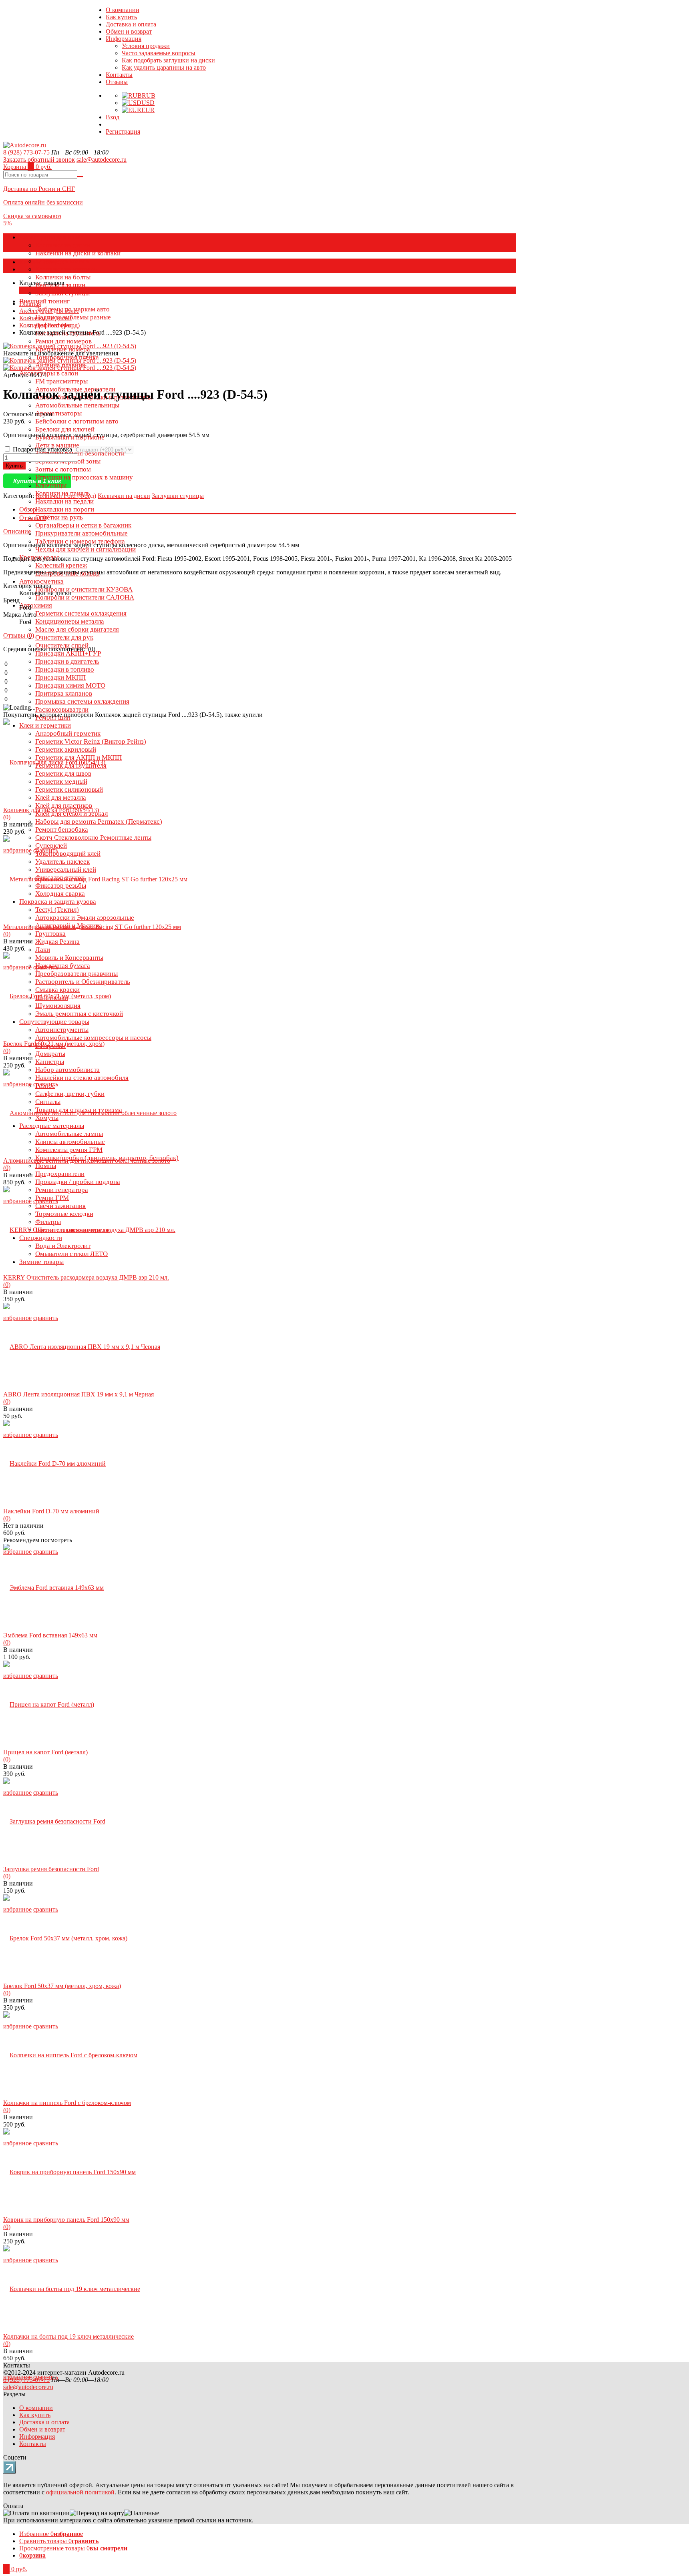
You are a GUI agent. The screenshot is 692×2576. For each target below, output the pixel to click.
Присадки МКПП (60, 677)
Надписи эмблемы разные (73, 317)
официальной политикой (80, 2492)
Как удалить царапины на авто (164, 67)
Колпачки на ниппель (66, 269)
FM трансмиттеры (61, 381)
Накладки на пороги (65, 509)
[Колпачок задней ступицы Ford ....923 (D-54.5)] (70, 360)
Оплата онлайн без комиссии (43, 202)
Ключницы (51, 485)
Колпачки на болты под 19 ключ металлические (68, 2336)
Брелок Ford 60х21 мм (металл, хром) (54, 1044)
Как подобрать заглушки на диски (168, 60)
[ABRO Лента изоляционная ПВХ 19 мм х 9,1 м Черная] (82, 1347)
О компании (123, 10)
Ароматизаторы (58, 413)
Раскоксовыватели (62, 709)
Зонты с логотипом (63, 469)
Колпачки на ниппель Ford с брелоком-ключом (67, 2103)
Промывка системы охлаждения (82, 701)
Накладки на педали (64, 501)
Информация (124, 39)
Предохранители (60, 1174)
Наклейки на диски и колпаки (78, 253)
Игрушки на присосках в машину (84, 477)
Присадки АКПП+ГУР (68, 653)
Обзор (28, 509)
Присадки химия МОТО (70, 685)
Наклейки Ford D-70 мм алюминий (51, 1511)
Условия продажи (146, 46)
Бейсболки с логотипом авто (77, 421)
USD (148, 103)
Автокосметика (41, 581)
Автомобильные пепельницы (77, 405)
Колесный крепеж (61, 565)
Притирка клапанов (64, 693)
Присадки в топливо (65, 669)
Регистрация (123, 131)
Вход (113, 117)
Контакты (119, 75)
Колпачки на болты (63, 277)
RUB (149, 95)
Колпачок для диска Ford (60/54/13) (51, 810)
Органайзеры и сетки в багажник (83, 525)
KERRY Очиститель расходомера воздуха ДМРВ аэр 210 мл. (86, 1277)
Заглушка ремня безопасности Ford (51, 1869)
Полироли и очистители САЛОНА (85, 597)
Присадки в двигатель (67, 661)
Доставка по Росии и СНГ (39, 189)
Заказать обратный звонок (39, 159)
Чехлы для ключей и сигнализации (85, 549)
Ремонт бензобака (62, 830)
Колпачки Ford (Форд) (49, 325)
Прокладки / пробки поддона (78, 1182)
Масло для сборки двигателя (77, 629)
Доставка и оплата (131, 24)
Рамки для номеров (63, 341)
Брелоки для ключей (65, 429)
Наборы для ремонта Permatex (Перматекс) (99, 822)
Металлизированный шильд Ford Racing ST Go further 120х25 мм (92, 927)
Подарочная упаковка (42, 449)
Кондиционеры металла (70, 621)
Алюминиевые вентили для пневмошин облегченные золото (87, 1161)
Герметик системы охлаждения (81, 613)
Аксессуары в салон (49, 373)
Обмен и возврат (129, 31)
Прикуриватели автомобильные (81, 533)
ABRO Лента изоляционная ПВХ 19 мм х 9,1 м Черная (78, 1394)
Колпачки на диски (63, 245)
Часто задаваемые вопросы (159, 53)
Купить (14, 466)
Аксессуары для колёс (52, 237)
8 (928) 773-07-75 (26, 152)
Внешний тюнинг (44, 301)
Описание (17, 531)
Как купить (121, 17)
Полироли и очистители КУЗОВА (84, 589)
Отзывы (117, 82)
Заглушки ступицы (62, 293)
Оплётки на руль (59, 517)
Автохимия (36, 605)
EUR (148, 110)
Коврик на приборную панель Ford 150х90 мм (66, 2220)
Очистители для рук (64, 637)
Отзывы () (19, 635)
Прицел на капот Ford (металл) (45, 1752)
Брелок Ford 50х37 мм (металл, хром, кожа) (62, 1986)
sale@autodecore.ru (102, 159)
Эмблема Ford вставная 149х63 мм (50, 1635)
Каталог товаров (42, 262)
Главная (30, 304)
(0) (7, 817)
